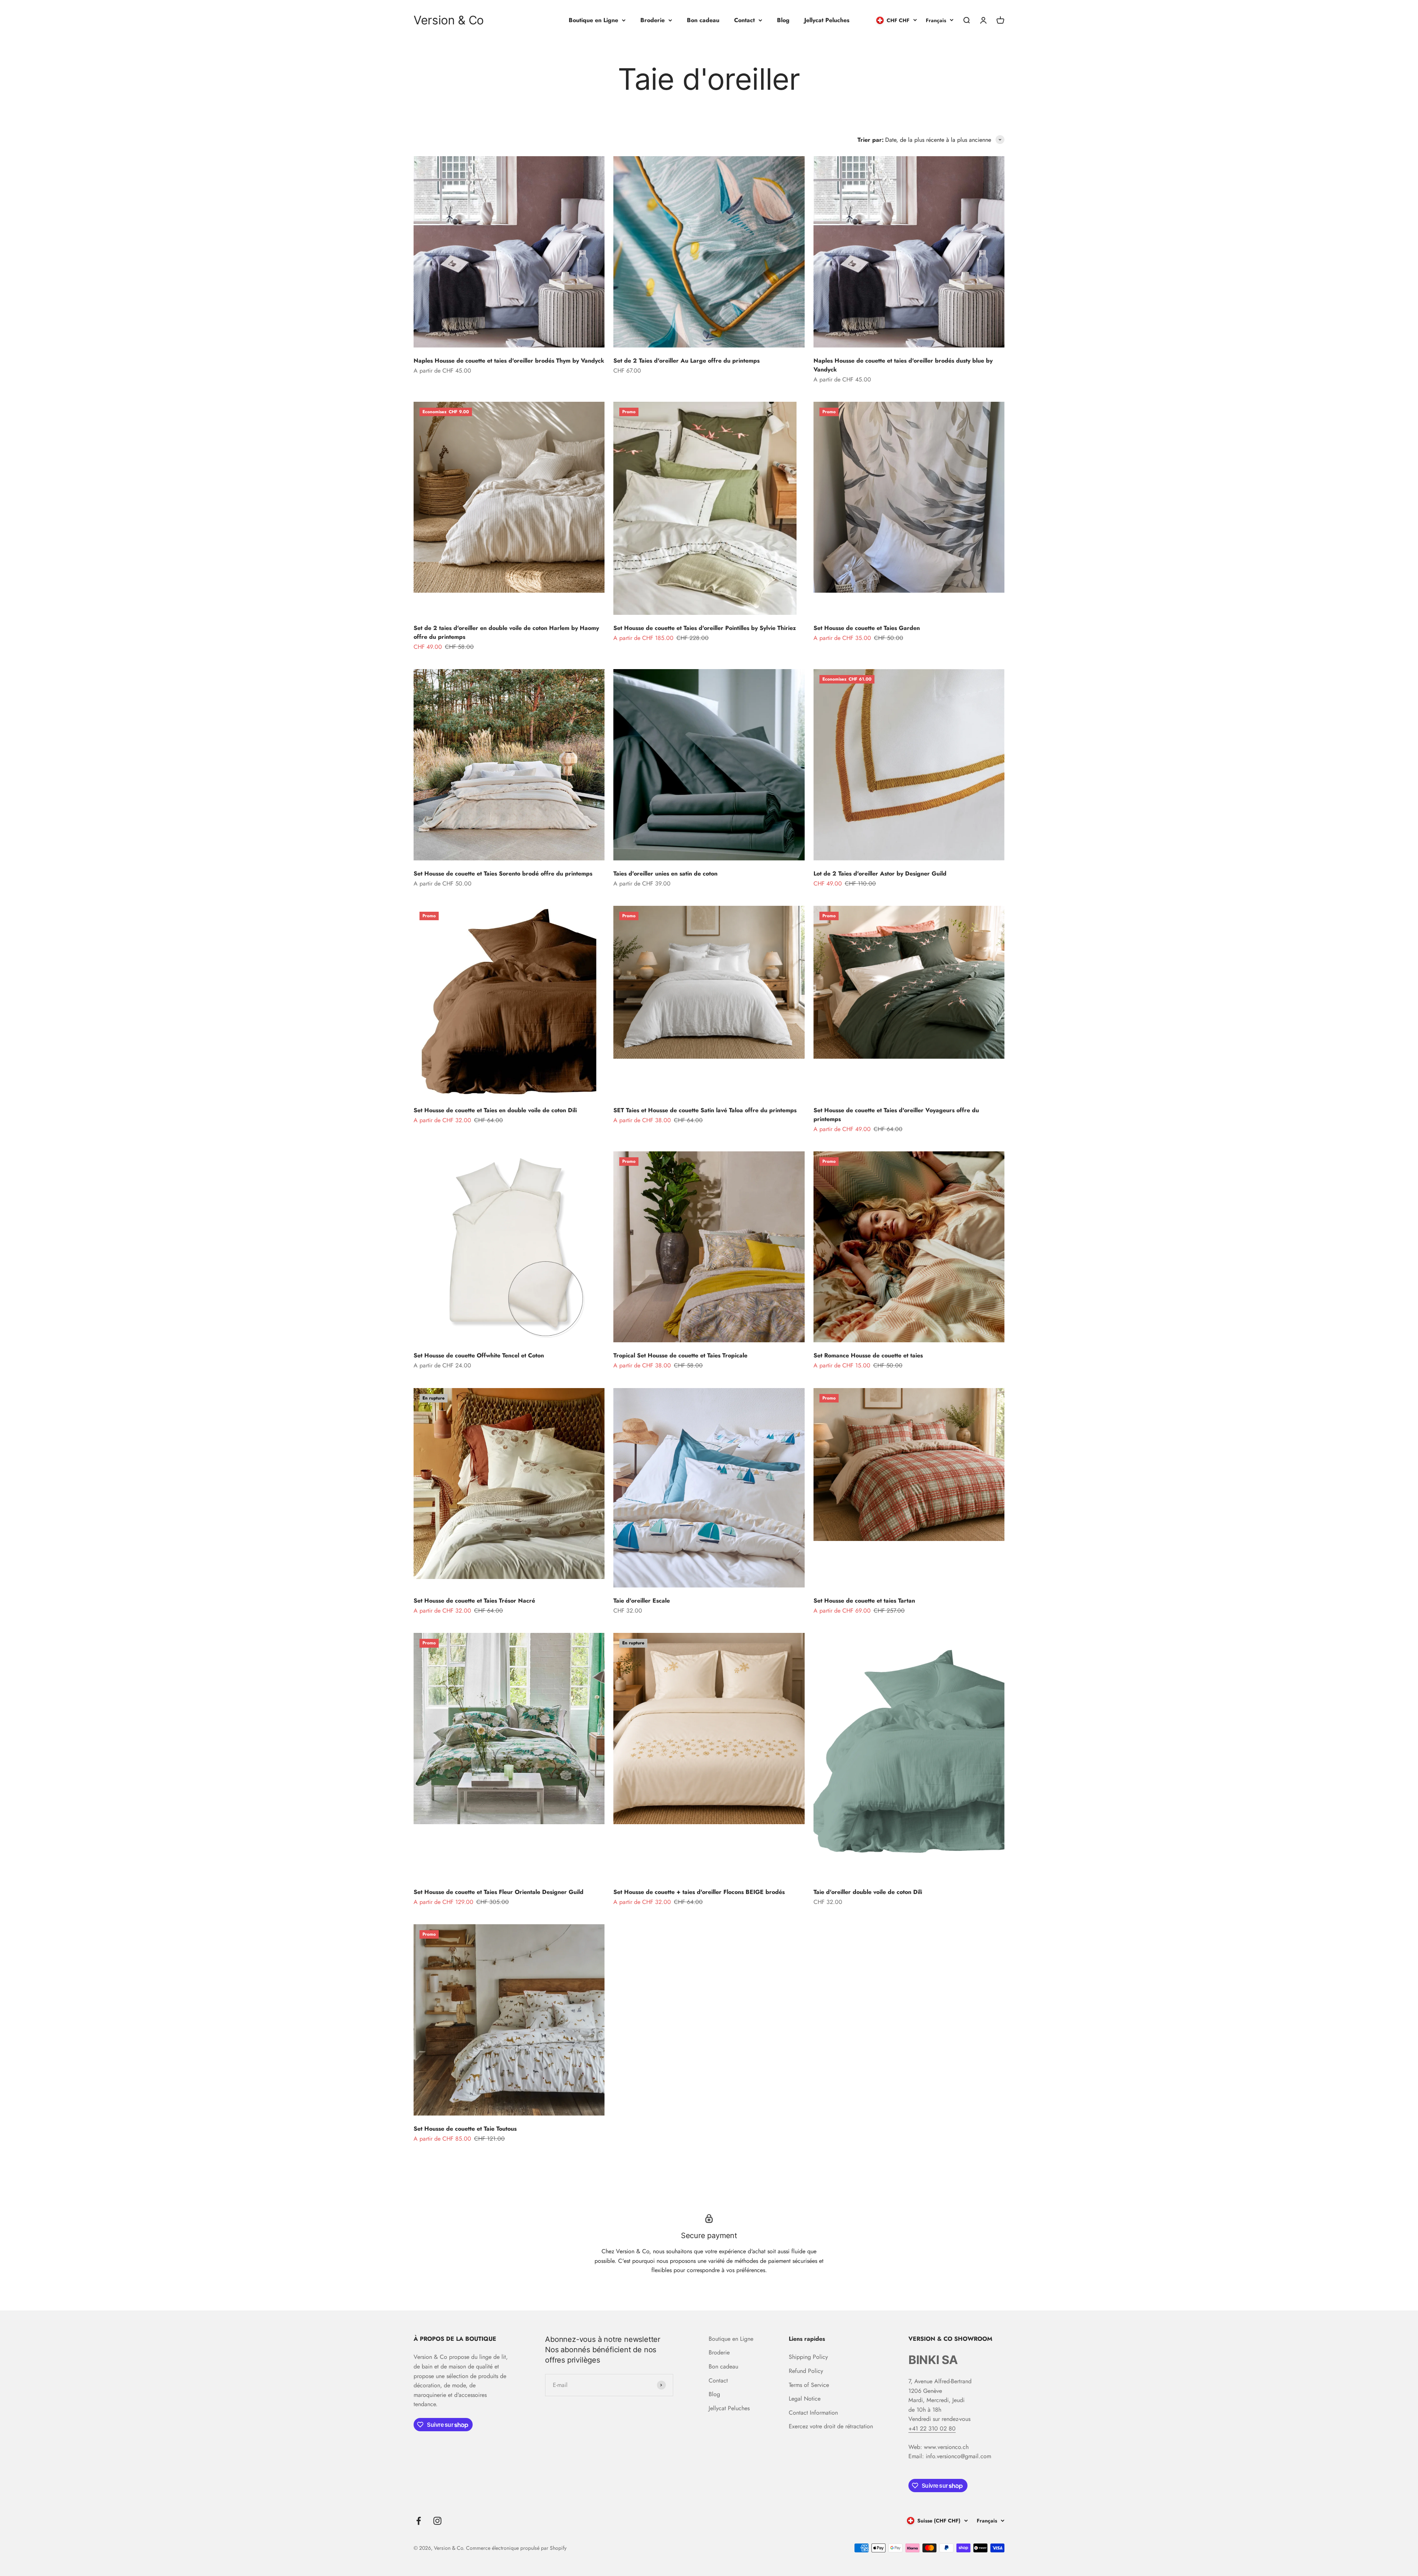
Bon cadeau (703, 20)
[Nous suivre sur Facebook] (419, 2521)
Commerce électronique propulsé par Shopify (516, 2548)
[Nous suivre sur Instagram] (437, 2521)
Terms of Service (809, 2385)
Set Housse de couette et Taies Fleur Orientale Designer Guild (499, 1892)
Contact (744, 20)
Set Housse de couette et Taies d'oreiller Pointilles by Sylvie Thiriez (705, 628)
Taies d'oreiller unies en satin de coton (665, 873)
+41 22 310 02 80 (932, 2428)
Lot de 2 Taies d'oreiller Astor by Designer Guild (880, 873)
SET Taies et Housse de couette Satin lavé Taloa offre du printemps (705, 1110)
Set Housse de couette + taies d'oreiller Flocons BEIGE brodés (699, 1892)
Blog (783, 20)
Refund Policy (806, 2371)
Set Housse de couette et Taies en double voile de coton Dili (495, 1110)
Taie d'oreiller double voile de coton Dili (868, 1892)
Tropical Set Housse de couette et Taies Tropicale (680, 1355)
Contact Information (813, 2413)
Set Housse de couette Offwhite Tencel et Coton (479, 1355)
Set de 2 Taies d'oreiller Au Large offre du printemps (686, 361)
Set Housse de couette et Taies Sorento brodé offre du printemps (503, 873)
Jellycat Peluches (827, 20)
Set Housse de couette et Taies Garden (867, 628)
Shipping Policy (808, 2357)
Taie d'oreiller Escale (642, 1601)
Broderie (653, 20)
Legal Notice (805, 2399)
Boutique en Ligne (593, 20)
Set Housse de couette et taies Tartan (864, 1601)
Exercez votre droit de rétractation (831, 2426)
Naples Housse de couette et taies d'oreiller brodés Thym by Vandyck (509, 361)
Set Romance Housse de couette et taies (868, 1355)
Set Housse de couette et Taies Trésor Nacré (474, 1601)
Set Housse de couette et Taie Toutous (465, 2129)
